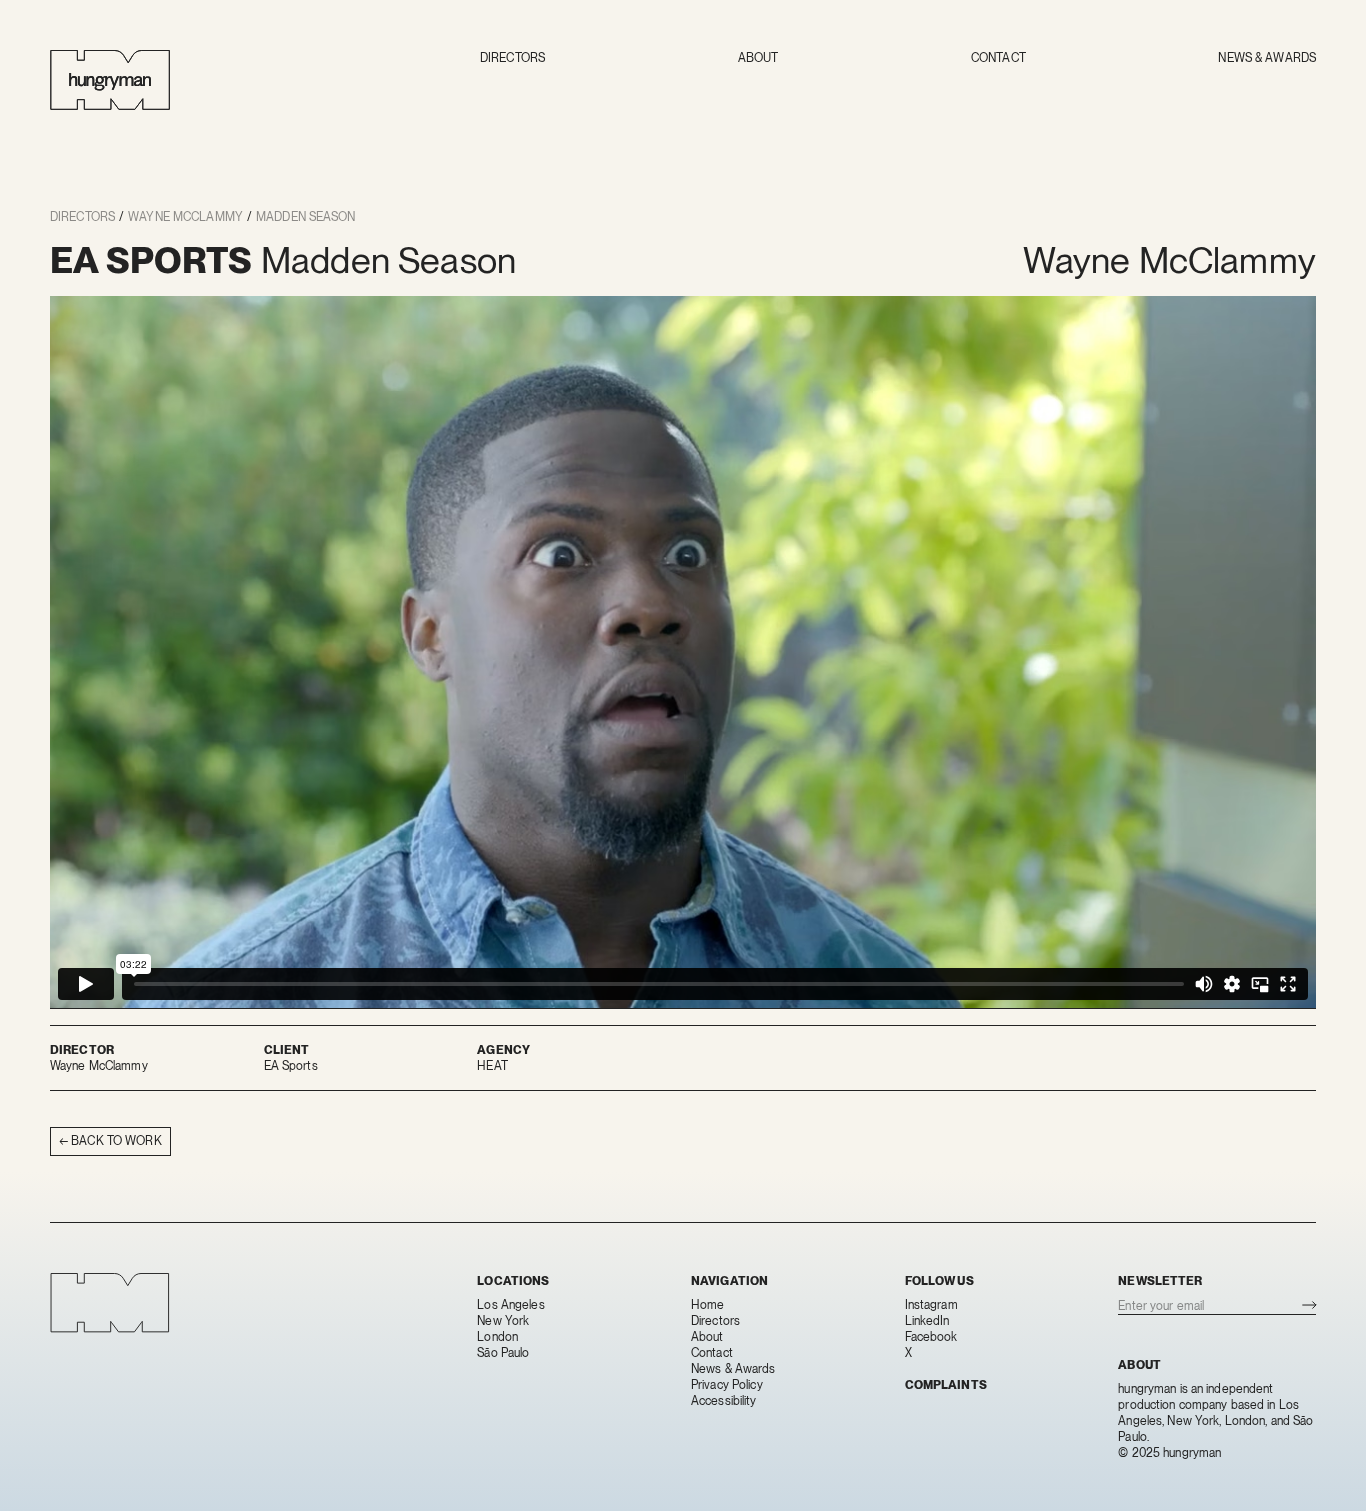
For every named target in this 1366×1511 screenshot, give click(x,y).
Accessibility (724, 1401)
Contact (998, 58)
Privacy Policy (727, 1385)
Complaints (946, 1385)
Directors (512, 58)
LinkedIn (927, 1321)
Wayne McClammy (185, 217)
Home (707, 1305)
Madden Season (306, 217)
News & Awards (1267, 58)
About (758, 58)
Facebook (931, 1337)
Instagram (931, 1305)
